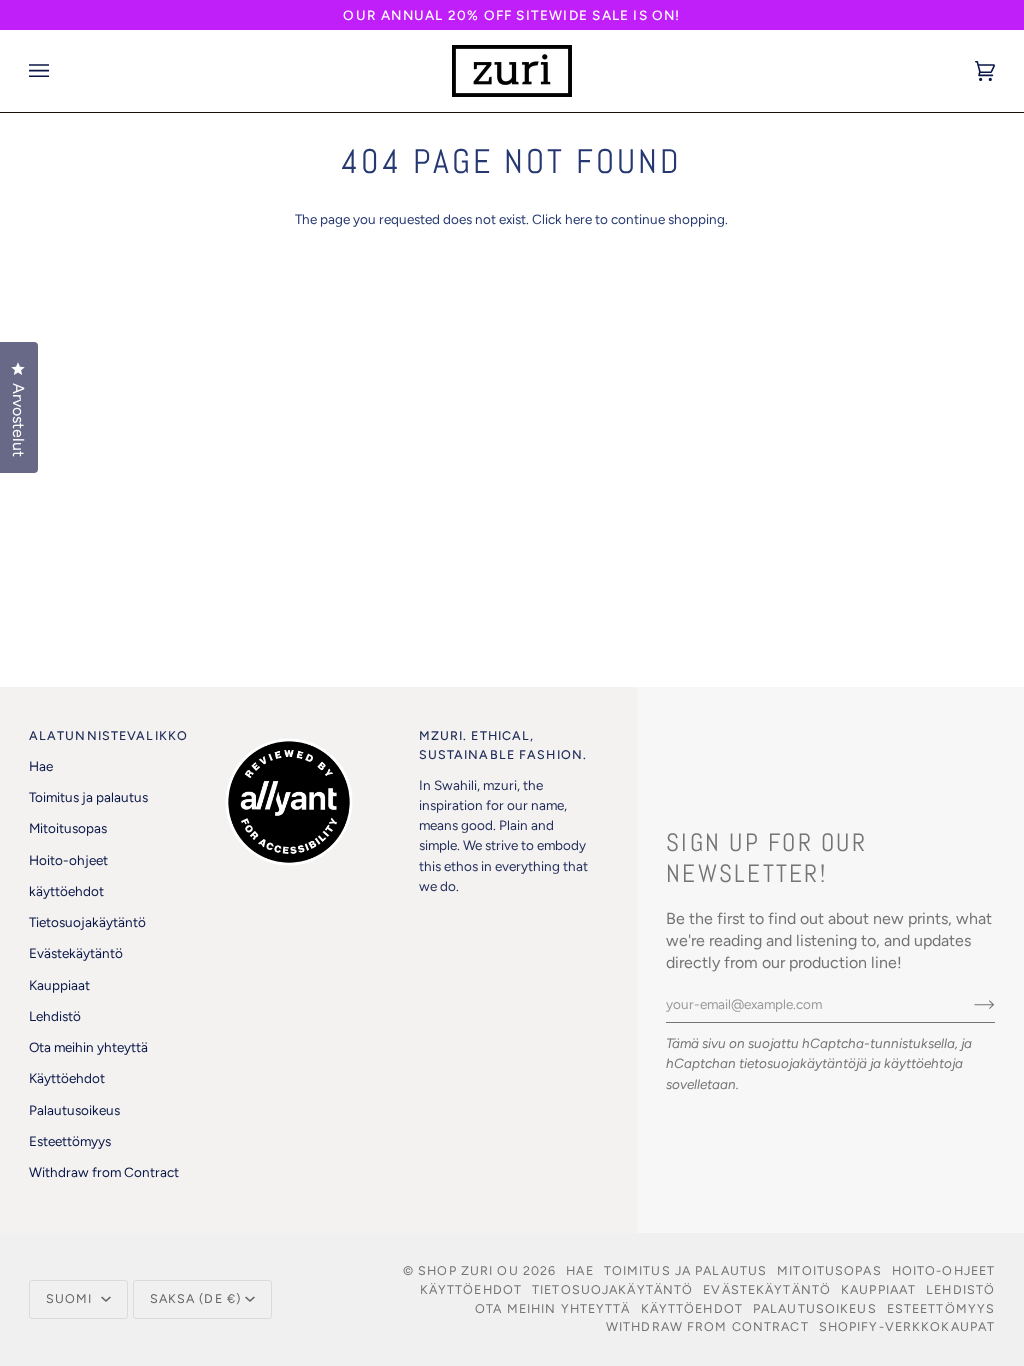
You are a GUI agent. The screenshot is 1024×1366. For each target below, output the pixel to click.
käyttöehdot (66, 891)
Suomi (71, 1298)
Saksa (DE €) (196, 1298)
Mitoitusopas (68, 828)
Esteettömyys (70, 1141)
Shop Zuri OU (468, 1270)
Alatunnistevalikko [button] (108, 735)
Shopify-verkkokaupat (907, 1326)
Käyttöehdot (67, 1078)
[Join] (968, 1004)
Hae (41, 766)
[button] (313, 732)
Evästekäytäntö (76, 953)
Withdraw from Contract (104, 1172)
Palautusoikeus (74, 1110)
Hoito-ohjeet (68, 860)
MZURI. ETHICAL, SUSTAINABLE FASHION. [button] (503, 745)
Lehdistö (55, 1016)
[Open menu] (59, 71)
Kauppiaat (59, 985)
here (578, 219)
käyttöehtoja (923, 1063)
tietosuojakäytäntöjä (803, 1063)
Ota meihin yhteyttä (88, 1047)
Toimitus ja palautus (88, 797)
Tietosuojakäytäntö (87, 922)
